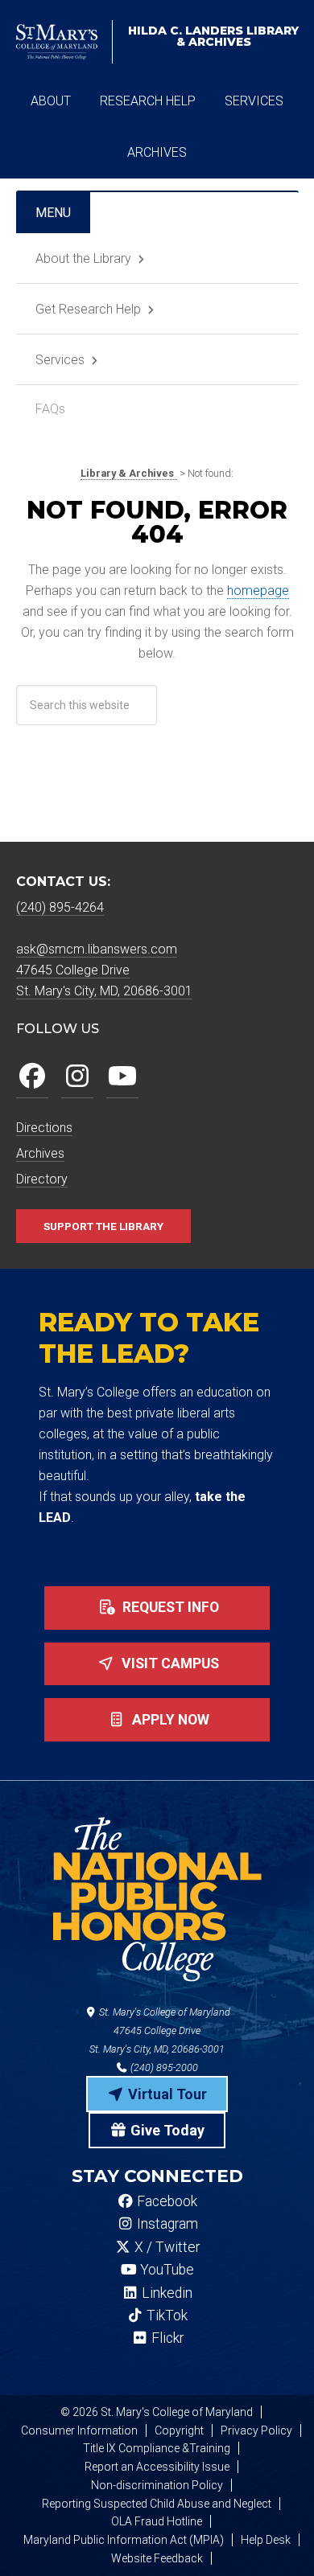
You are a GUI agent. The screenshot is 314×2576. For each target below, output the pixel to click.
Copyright (179, 2430)
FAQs (50, 409)
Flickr (166, 2338)
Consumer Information (79, 2430)
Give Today (166, 2130)
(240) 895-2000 (163, 2067)
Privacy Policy (256, 2430)
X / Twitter (165, 2247)
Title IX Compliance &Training (157, 2448)
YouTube (165, 2270)
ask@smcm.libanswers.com (97, 949)
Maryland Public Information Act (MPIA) (124, 2540)
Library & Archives (213, 36)
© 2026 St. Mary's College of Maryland (157, 2412)
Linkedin (165, 2293)
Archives (40, 1153)
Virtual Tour (166, 2094)
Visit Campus (169, 1663)
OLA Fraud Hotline (157, 2521)
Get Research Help (88, 309)
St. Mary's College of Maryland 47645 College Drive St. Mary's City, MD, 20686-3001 (160, 2030)
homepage (258, 591)
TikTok (165, 2316)
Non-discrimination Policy (157, 2485)
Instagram (166, 2224)
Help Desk (266, 2540)
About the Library (83, 258)
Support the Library (103, 1226)
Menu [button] (53, 213)
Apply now (169, 1720)
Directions (44, 1128)
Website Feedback (157, 2558)
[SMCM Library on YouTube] (122, 1077)
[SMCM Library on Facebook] (32, 1077)
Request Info (169, 1607)
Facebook (165, 2201)
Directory (42, 1179)
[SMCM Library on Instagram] (77, 1077)
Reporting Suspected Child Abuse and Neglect (157, 2504)
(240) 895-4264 (60, 907)
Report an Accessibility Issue (157, 2467)
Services (60, 360)
